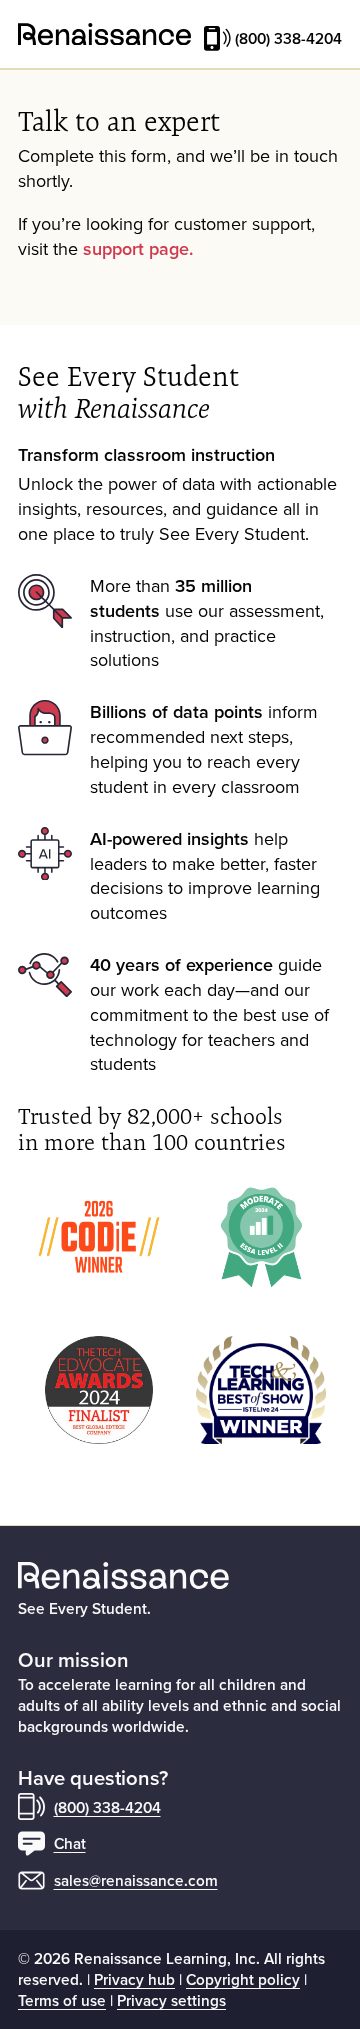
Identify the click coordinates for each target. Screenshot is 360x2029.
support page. (138, 248)
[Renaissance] (104, 34)
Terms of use (62, 2000)
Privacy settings (171, 2000)
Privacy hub (134, 1979)
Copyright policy (243, 1979)
